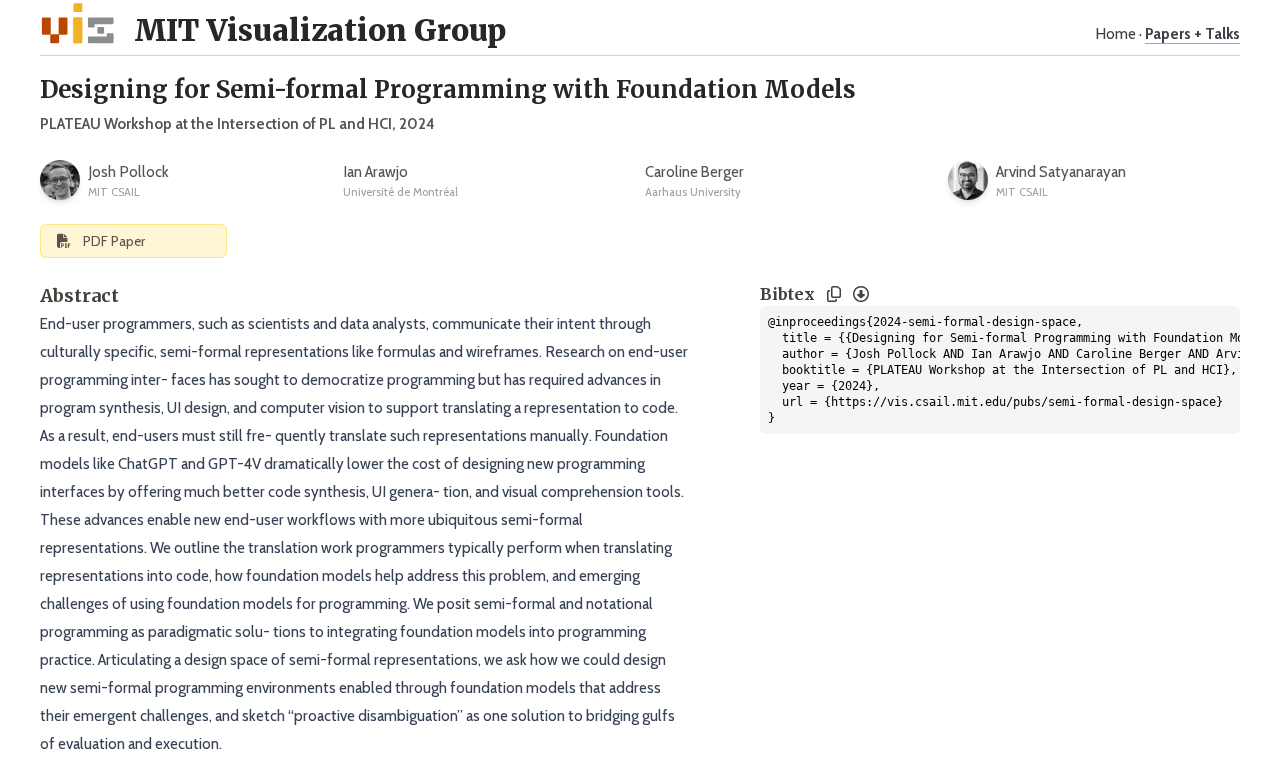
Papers (1192, 33)
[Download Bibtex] (861, 294)
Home (1116, 33)
